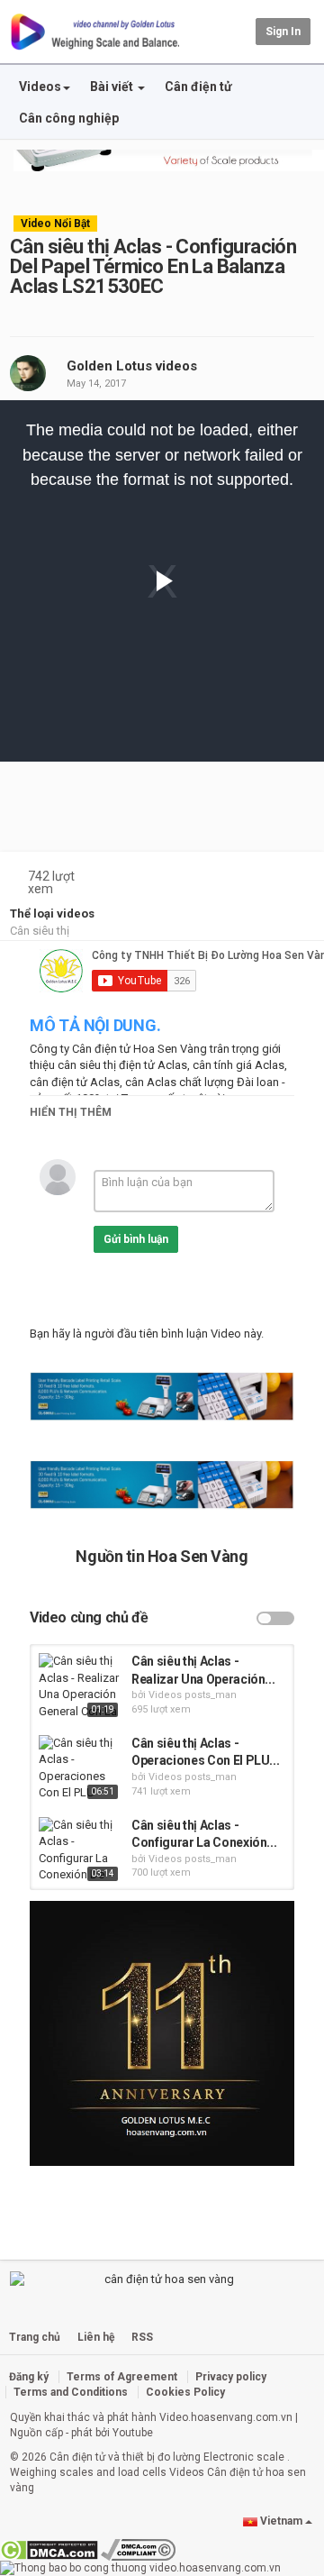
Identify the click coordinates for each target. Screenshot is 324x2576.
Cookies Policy (185, 2392)
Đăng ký (29, 2377)
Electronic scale (244, 2457)
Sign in (283, 32)
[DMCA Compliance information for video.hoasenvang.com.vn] (138, 2549)
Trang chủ (35, 2337)
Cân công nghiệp (69, 118)
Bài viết (113, 87)
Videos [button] (40, 87)
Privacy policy (231, 2377)
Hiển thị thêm (71, 1112)
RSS (142, 2337)
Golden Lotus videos (132, 366)
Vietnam (281, 2521)
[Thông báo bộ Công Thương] (140, 2568)
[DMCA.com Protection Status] (49, 2549)
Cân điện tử (198, 87)
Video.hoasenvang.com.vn (226, 2417)
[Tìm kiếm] (239, 31)
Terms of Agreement (122, 2377)
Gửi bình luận (136, 1239)
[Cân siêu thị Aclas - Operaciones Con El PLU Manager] (81, 1769)
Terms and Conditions (71, 2392)
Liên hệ (96, 2337)
